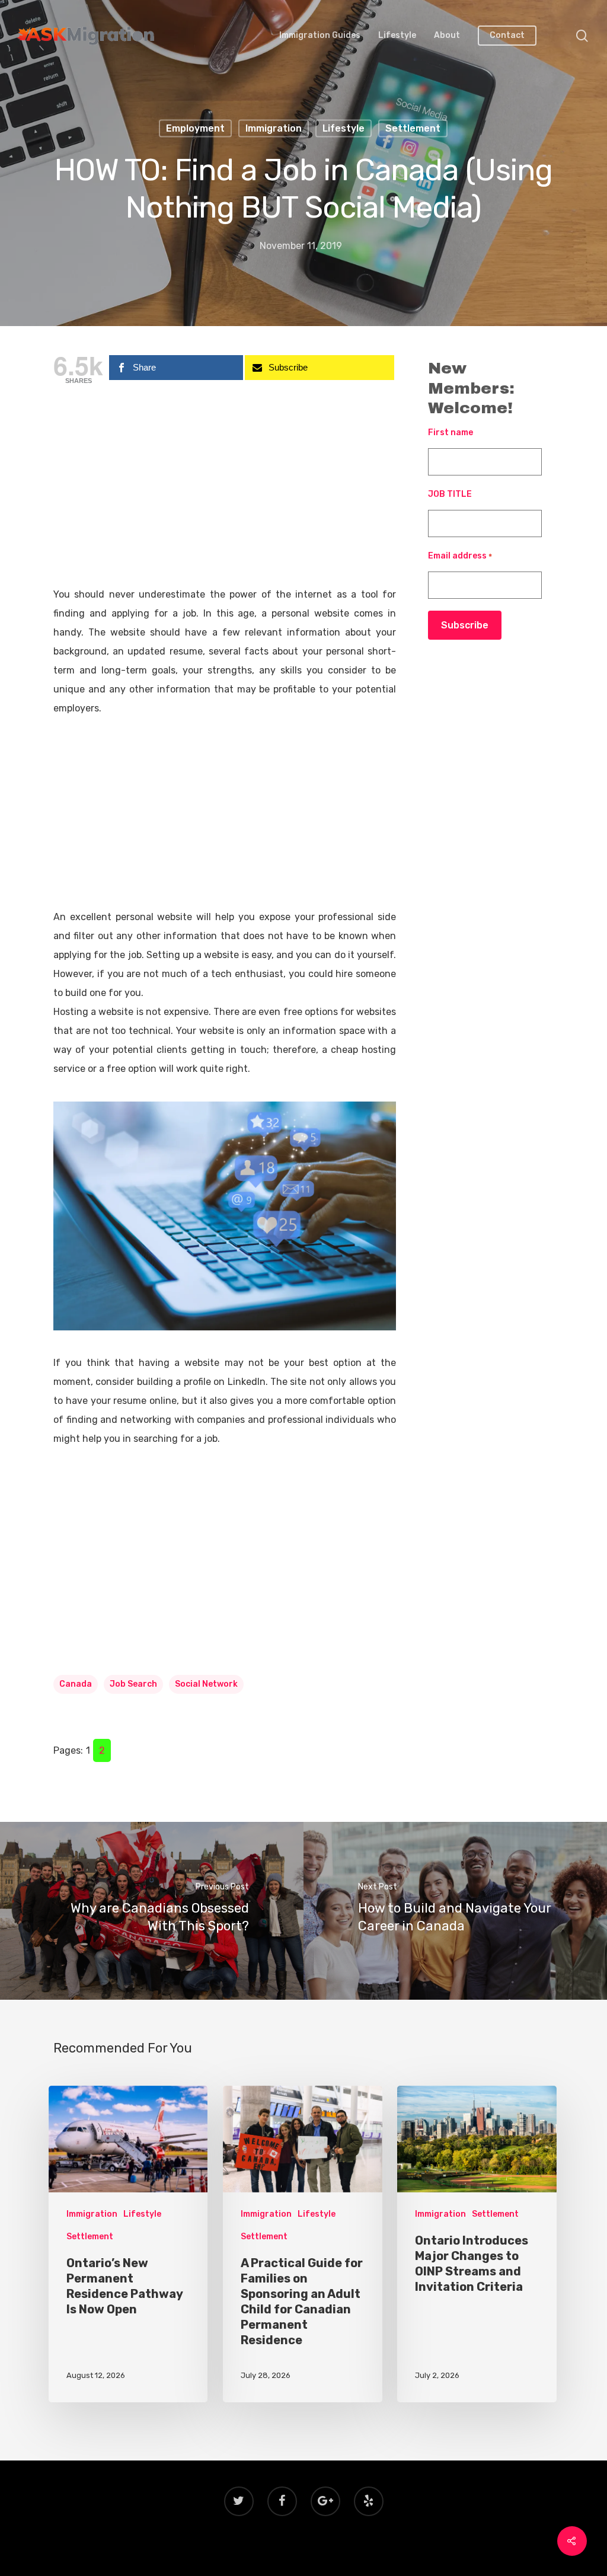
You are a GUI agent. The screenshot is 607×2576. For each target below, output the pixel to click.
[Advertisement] (225, 497)
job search (133, 1684)
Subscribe (465, 625)
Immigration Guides (320, 36)
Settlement (413, 128)
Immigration (274, 128)
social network (206, 1684)
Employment (195, 128)
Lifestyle (397, 36)
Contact (507, 36)
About (447, 36)
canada (76, 1684)
